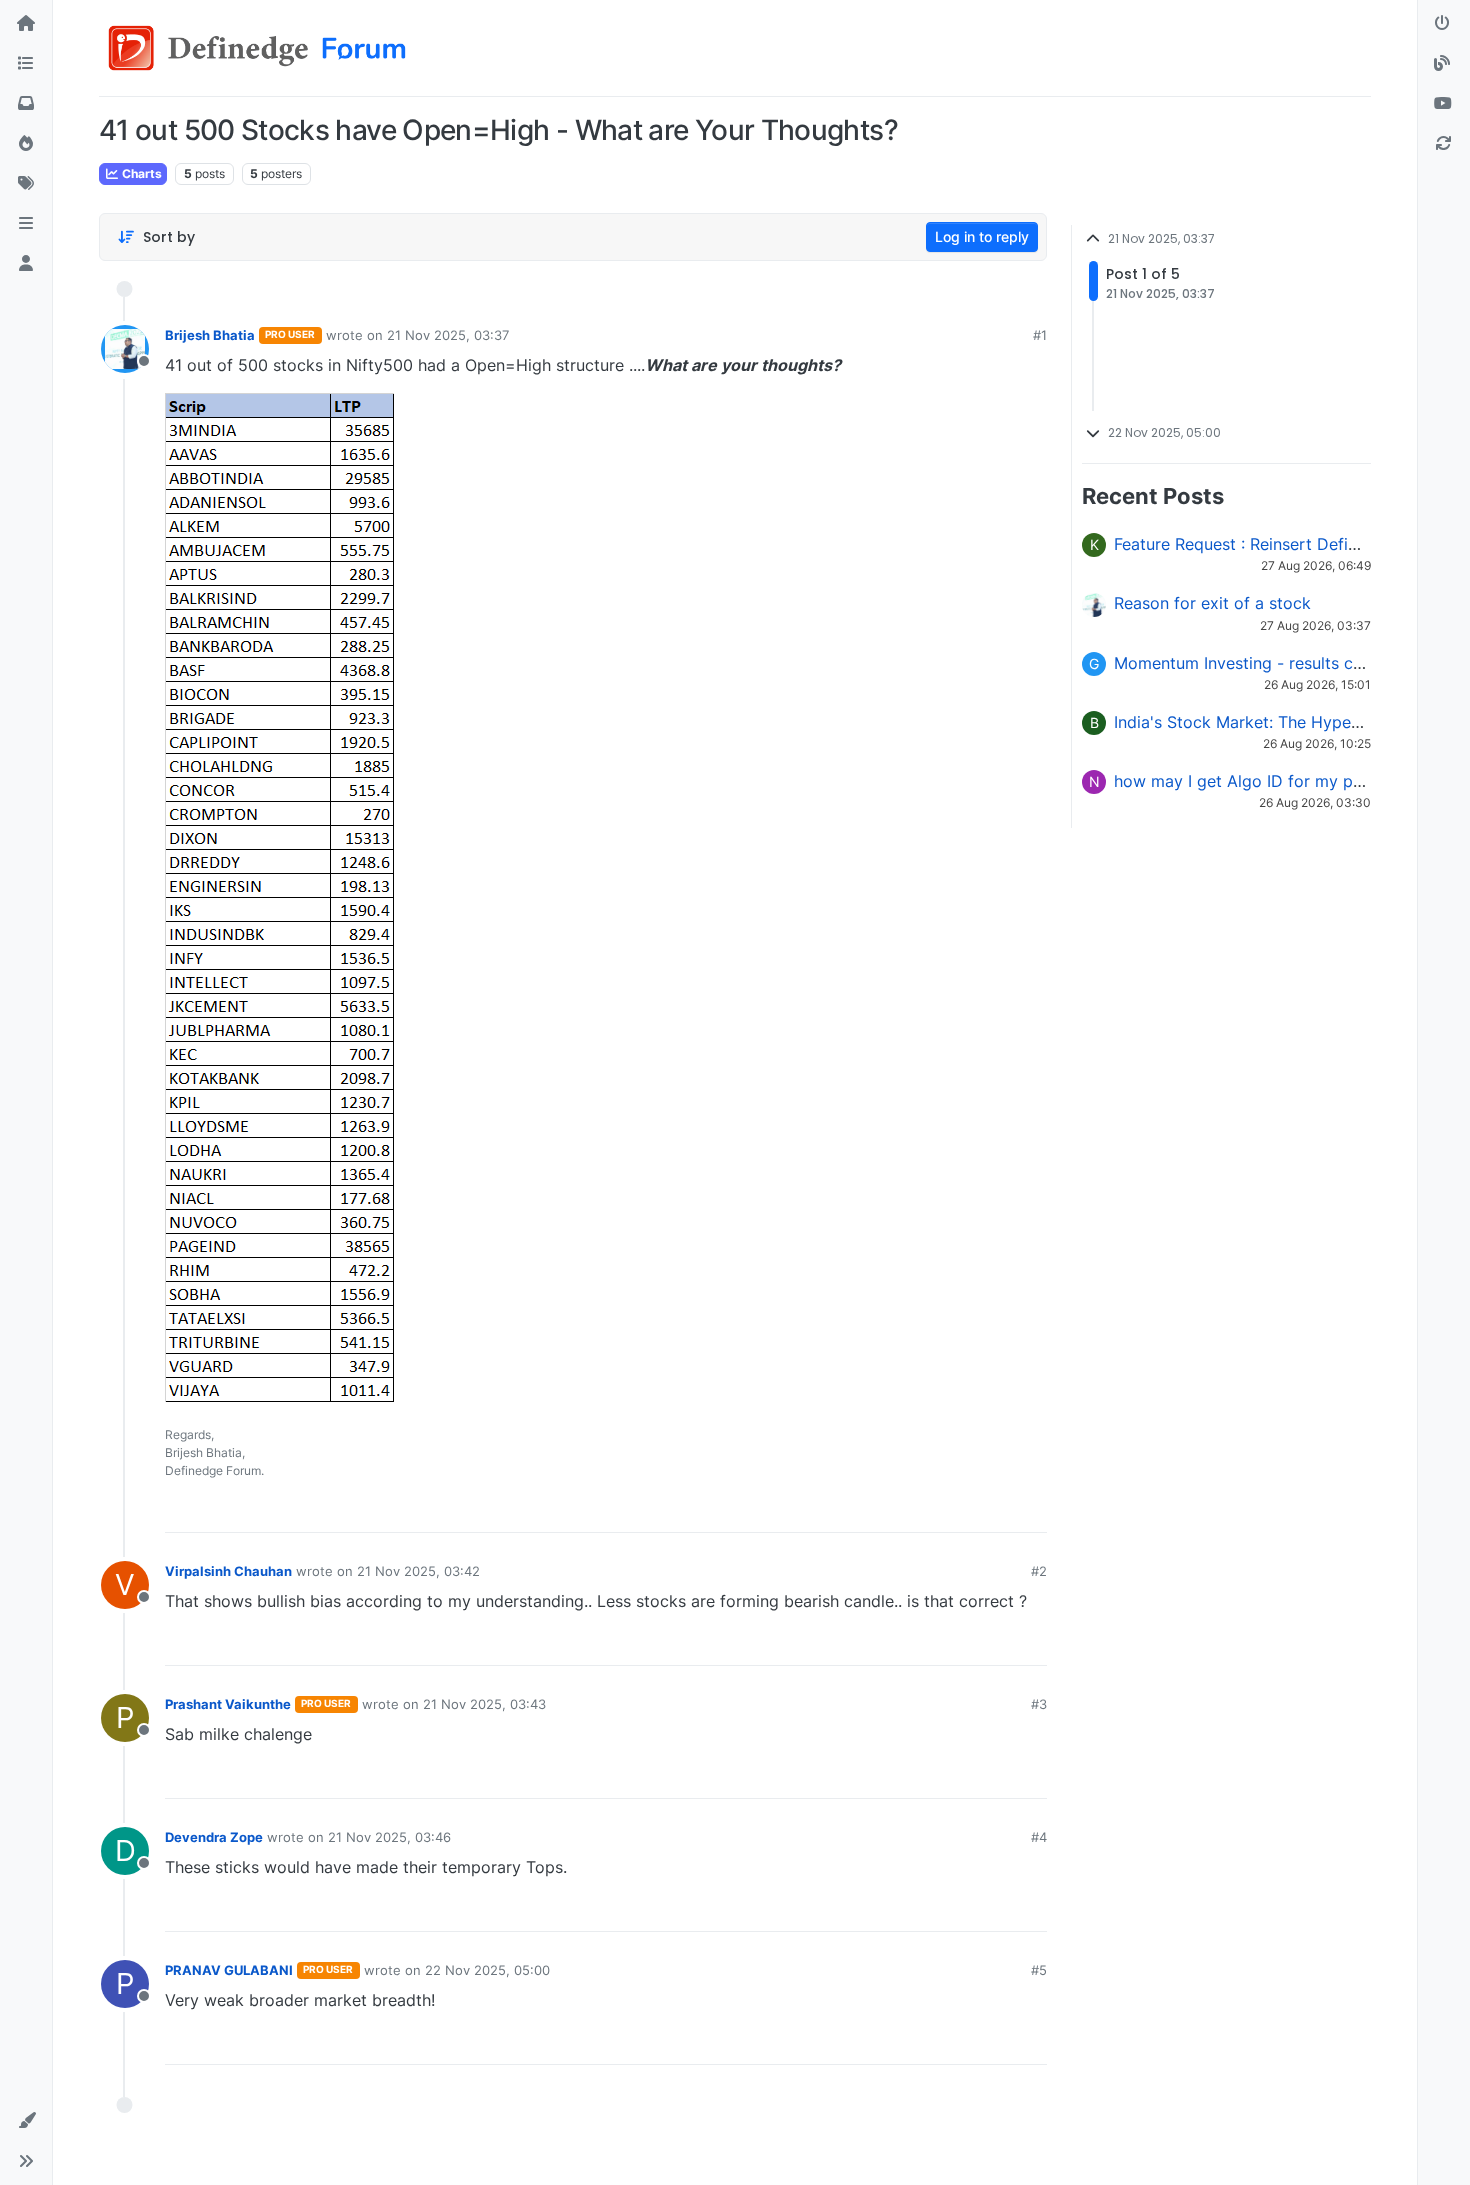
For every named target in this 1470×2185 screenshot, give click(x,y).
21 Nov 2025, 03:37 (448, 335)
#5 (1039, 1970)
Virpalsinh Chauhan (228, 1571)
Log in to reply (982, 236)
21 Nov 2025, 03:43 (484, 1704)
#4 (1039, 1837)
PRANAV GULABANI (229, 1970)
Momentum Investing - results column (1256, 663)
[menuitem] (891, 1510)
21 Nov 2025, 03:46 (389, 1837)
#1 (1040, 335)
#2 (1039, 1571)
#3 (1039, 1704)
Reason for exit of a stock (1212, 603)
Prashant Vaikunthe (228, 1704)
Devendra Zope (214, 1837)
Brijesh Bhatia (210, 335)
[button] (26, 224)
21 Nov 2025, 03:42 (418, 1571)
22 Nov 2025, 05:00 (487, 1970)
